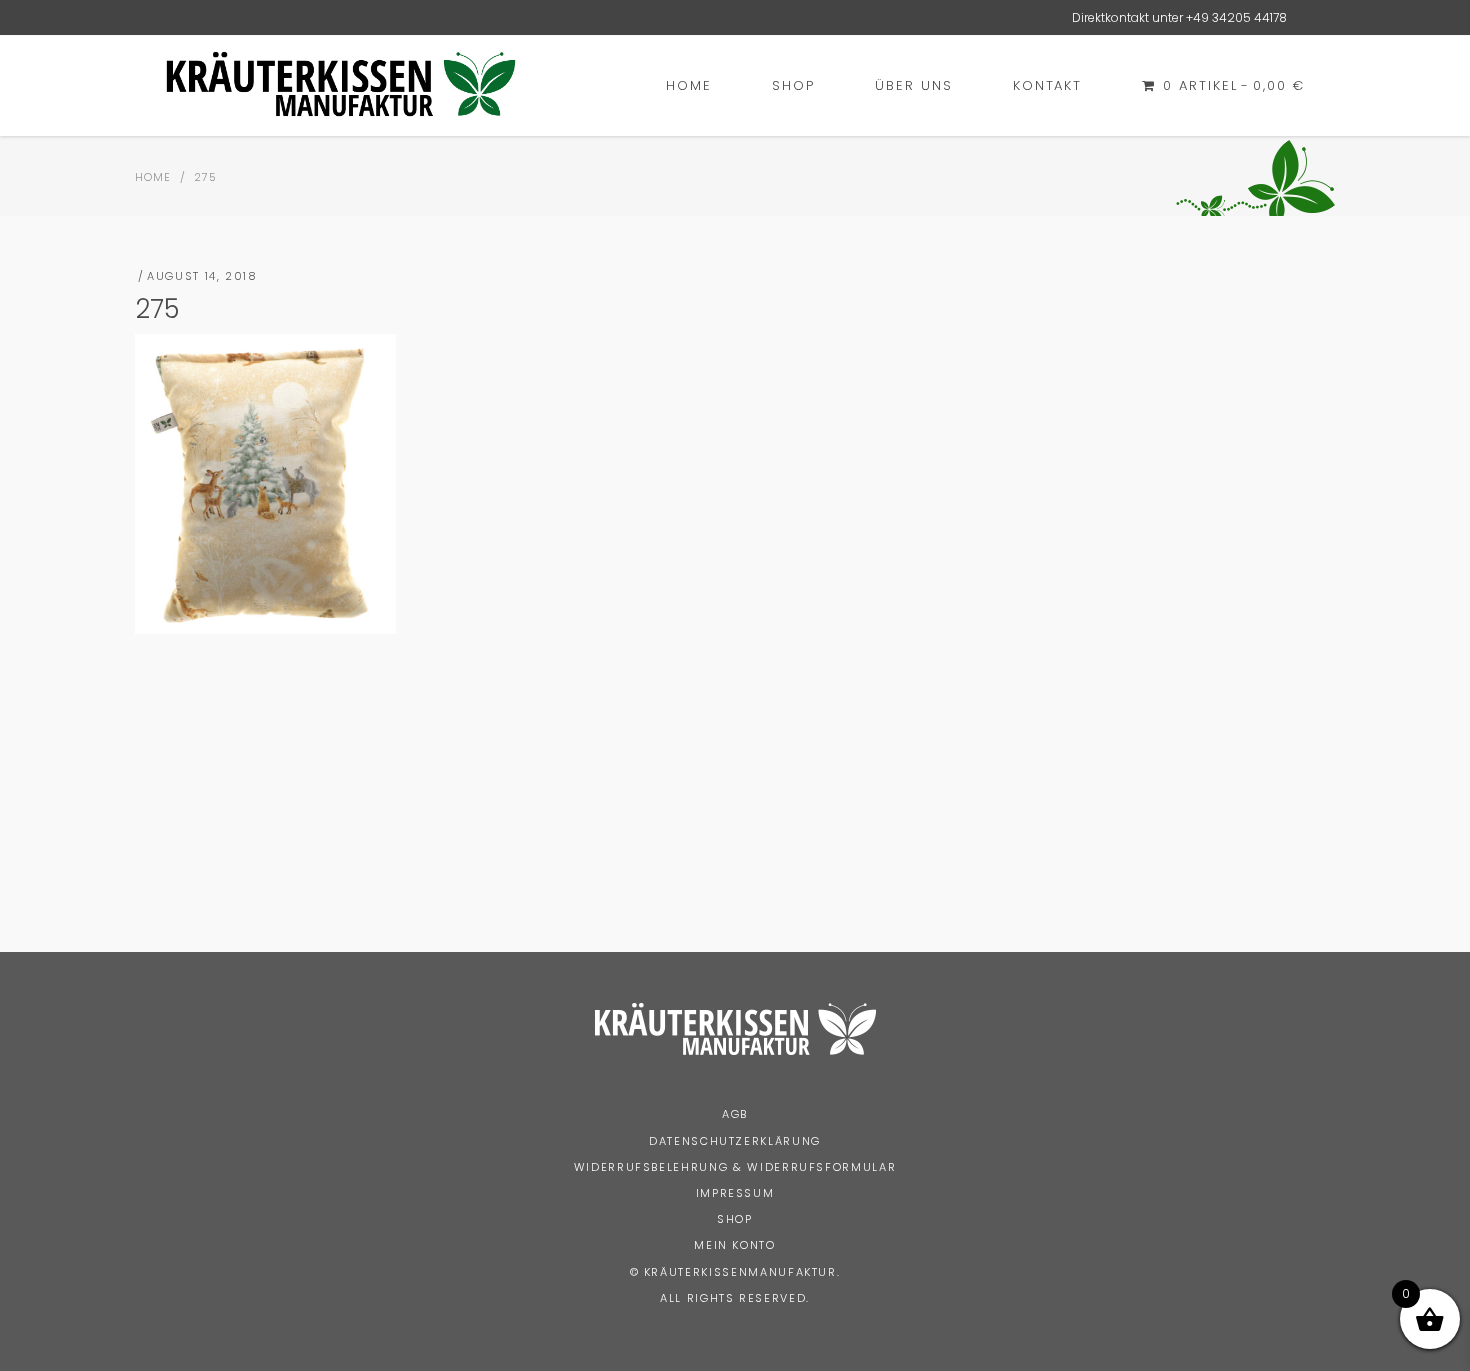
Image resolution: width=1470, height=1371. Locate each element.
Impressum (735, 1193)
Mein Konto (735, 1245)
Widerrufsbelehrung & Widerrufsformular (735, 1167)
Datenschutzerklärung (735, 1141)
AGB (735, 1114)
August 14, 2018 (202, 276)
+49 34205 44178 (1236, 17)
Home (153, 177)
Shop (735, 1219)
